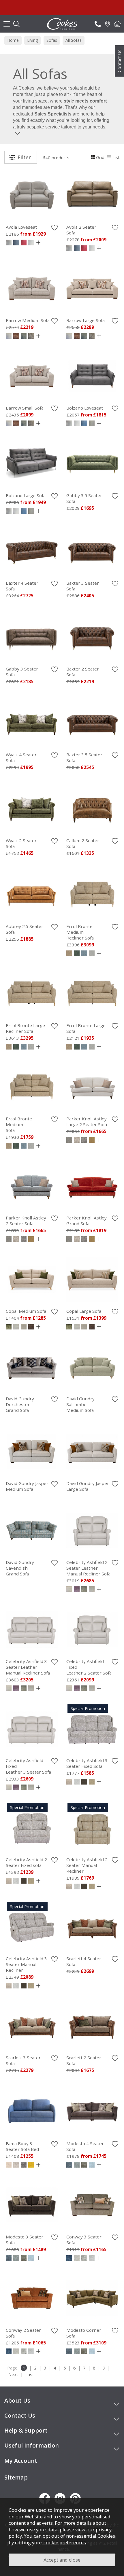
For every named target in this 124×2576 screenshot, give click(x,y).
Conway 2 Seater (23, 2333)
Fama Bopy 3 (22, 2146)
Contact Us (119, 61)
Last (30, 2374)
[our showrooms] (108, 24)
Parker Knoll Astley (87, 1122)
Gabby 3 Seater (22, 672)
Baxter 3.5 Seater (84, 757)
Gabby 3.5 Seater (84, 498)
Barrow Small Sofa (25, 408)
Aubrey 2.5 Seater (25, 929)
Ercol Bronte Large (25, 1028)
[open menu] (7, 24)
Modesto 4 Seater (85, 2146)
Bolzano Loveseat (85, 408)
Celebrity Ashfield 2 (88, 1568)
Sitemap (16, 2477)
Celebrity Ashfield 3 (28, 1667)
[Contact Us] (98, 24)
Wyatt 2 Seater (21, 843)
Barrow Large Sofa (86, 320)
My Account (21, 2461)
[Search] (16, 24)
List (116, 157)
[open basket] (117, 24)
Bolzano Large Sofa (26, 495)
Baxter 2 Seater (83, 672)
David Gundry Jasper (27, 1486)
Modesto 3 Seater (25, 2240)
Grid (100, 157)
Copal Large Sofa (84, 1311)
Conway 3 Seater (84, 2240)
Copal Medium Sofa (26, 1311)
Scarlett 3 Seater (23, 2060)
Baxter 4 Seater (22, 586)
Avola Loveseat (21, 227)
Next (13, 2374)
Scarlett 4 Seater (84, 1961)
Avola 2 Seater (81, 230)
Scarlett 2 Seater (84, 2060)
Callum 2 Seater (83, 843)
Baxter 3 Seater (83, 586)
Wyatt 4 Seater (21, 757)
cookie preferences (65, 2542)
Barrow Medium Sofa (28, 320)
